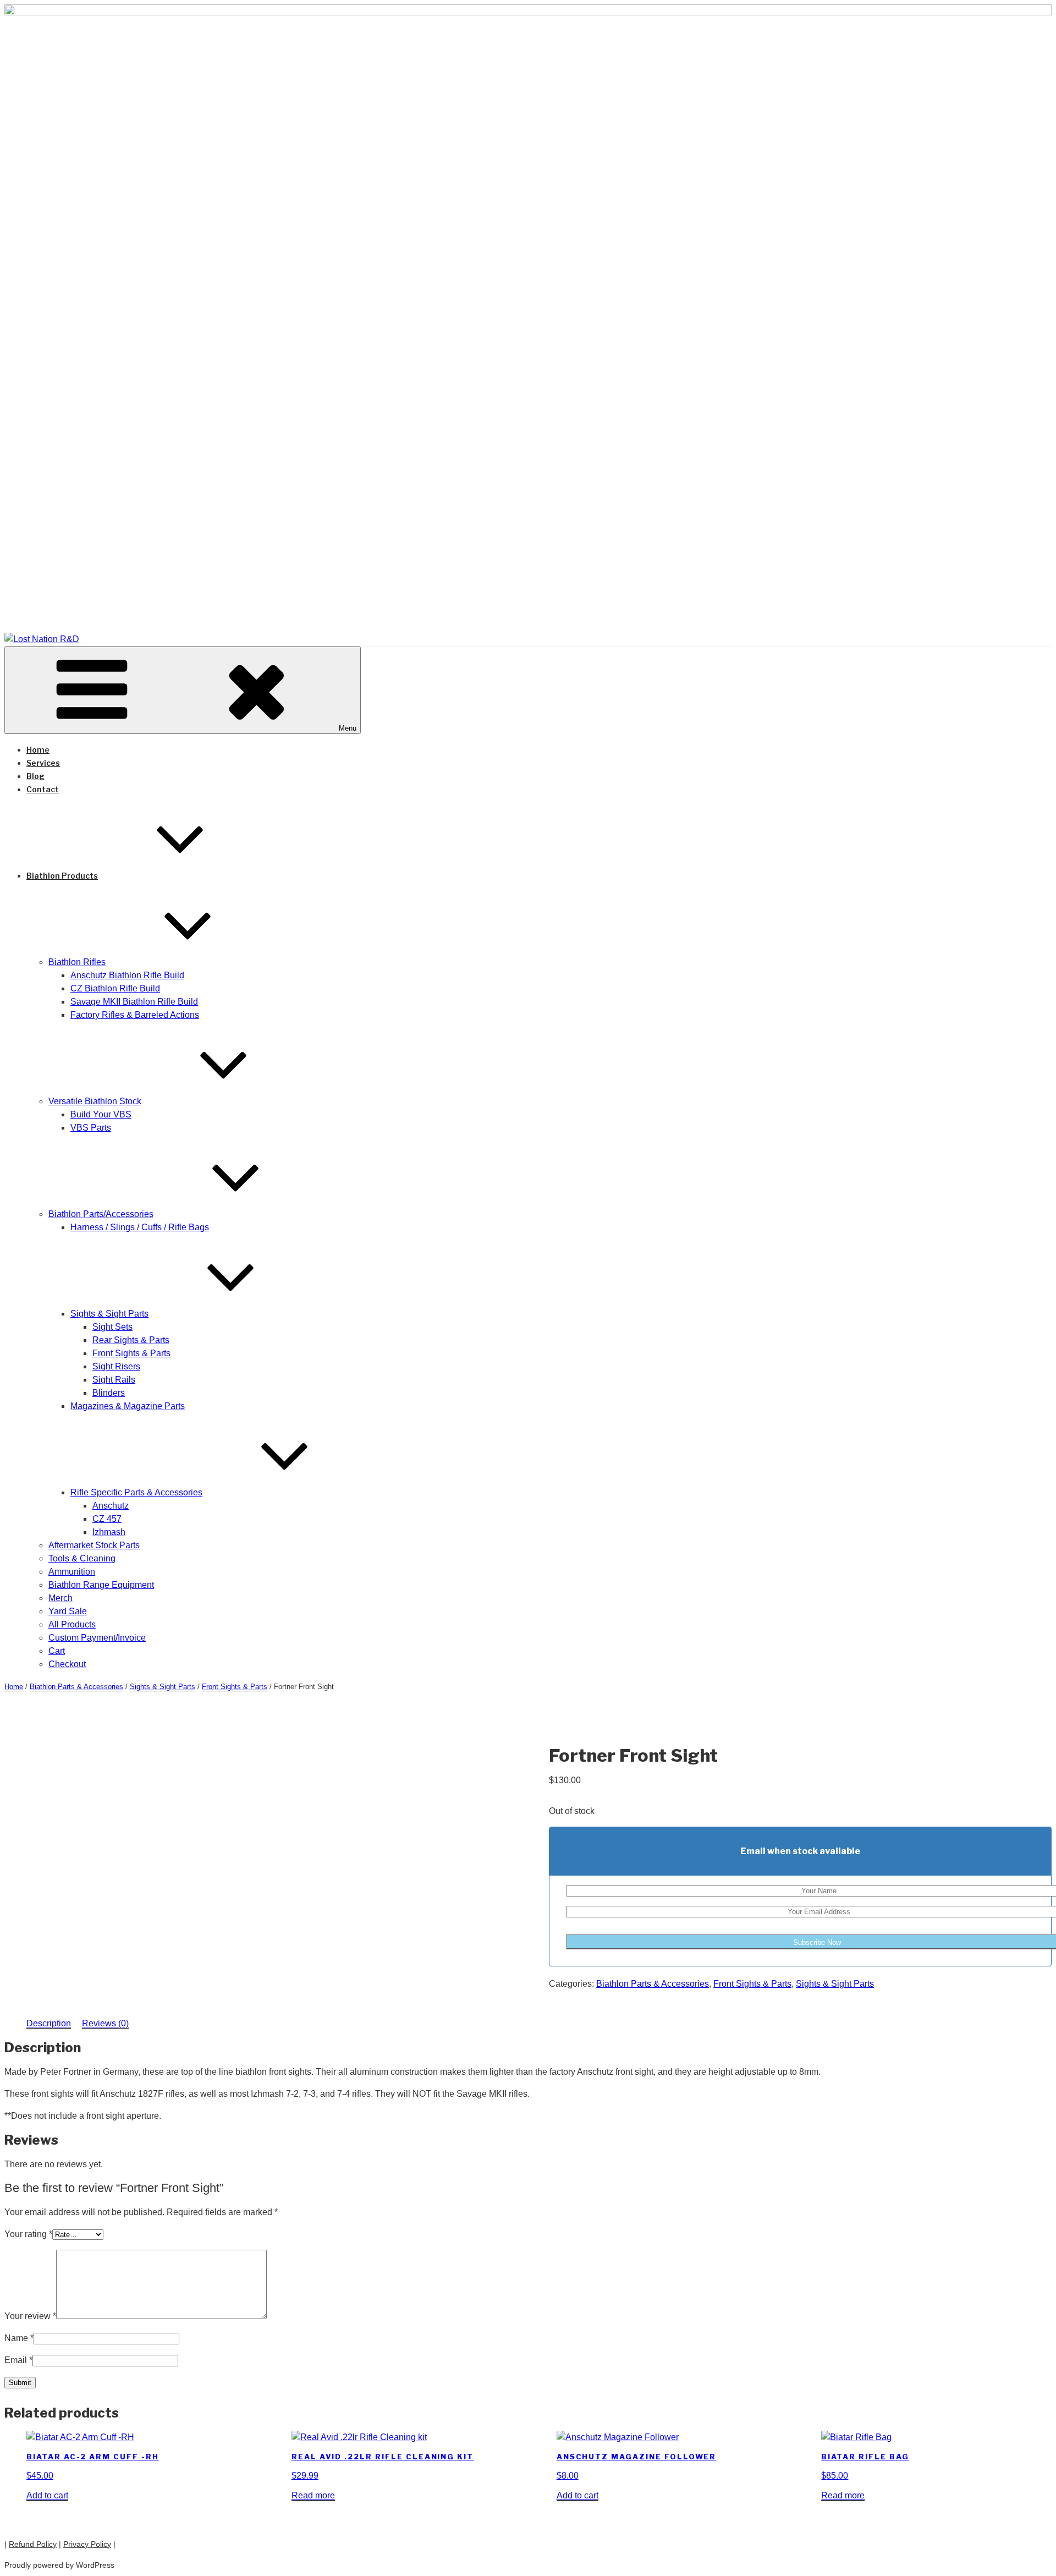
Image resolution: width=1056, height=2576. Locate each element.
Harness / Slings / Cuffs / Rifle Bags (140, 1227)
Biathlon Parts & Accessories (76, 1687)
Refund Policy (33, 2544)
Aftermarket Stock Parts (94, 1545)
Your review (30, 2316)
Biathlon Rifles (77, 962)
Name (19, 2338)
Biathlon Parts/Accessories (101, 1214)
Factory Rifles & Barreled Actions (135, 1015)
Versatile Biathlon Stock (95, 1101)
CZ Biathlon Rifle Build (115, 988)
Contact (43, 789)
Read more (313, 2495)
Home (38, 750)
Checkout (67, 1664)
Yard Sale (68, 1611)
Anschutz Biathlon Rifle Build (127, 975)
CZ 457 (107, 1519)
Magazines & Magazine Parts (128, 1406)
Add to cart (47, 2495)
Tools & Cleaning (82, 1558)
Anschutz (111, 1506)
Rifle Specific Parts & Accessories (136, 1492)
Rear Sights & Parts (131, 1340)
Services (43, 763)
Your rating (28, 2234)
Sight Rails (114, 1380)
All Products (72, 1624)
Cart (57, 1651)
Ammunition (72, 1572)
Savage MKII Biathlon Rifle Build (134, 1002)
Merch (61, 1598)
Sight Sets (112, 1327)
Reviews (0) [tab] (105, 2023)
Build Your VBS (101, 1114)
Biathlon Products (62, 876)
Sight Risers (116, 1366)
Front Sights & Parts (131, 1353)
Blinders (109, 1393)
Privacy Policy (87, 2544)
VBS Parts (91, 1128)
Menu (348, 728)
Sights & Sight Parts (109, 1314)
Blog (35, 776)
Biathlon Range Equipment (101, 1585)
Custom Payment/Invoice (97, 1638)
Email (18, 2360)
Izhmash (109, 1532)
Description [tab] (49, 2023)
